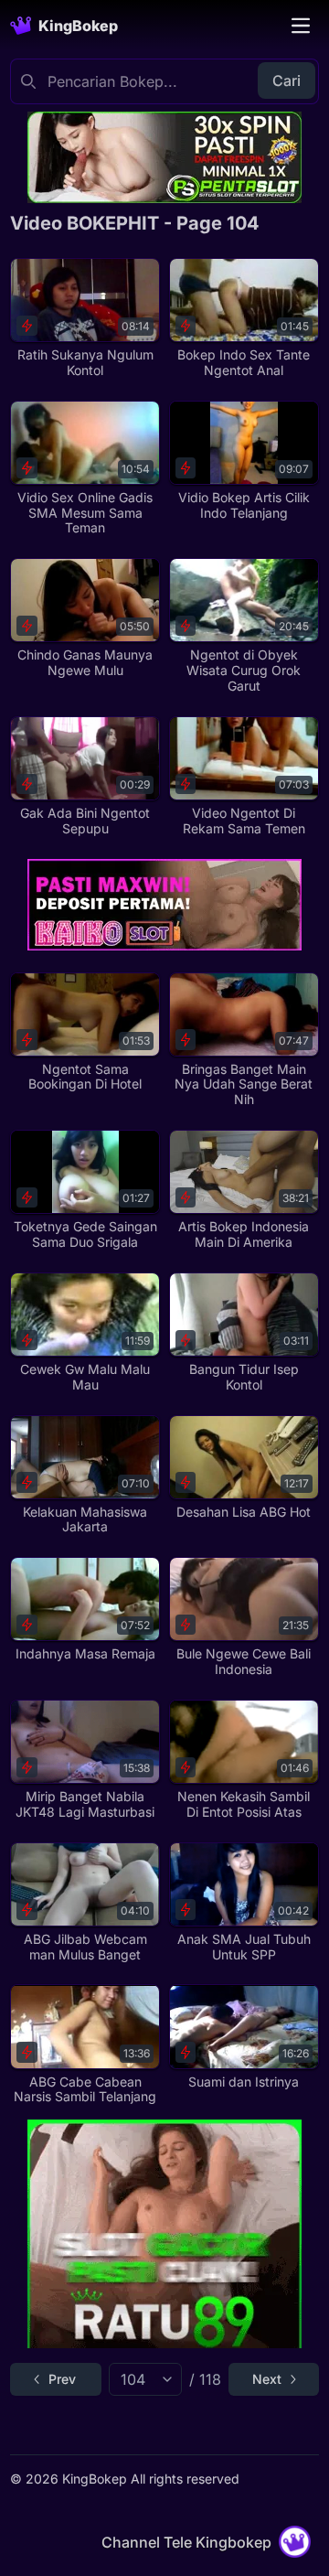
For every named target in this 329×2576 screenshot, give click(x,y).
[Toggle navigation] (301, 26)
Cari (287, 80)
